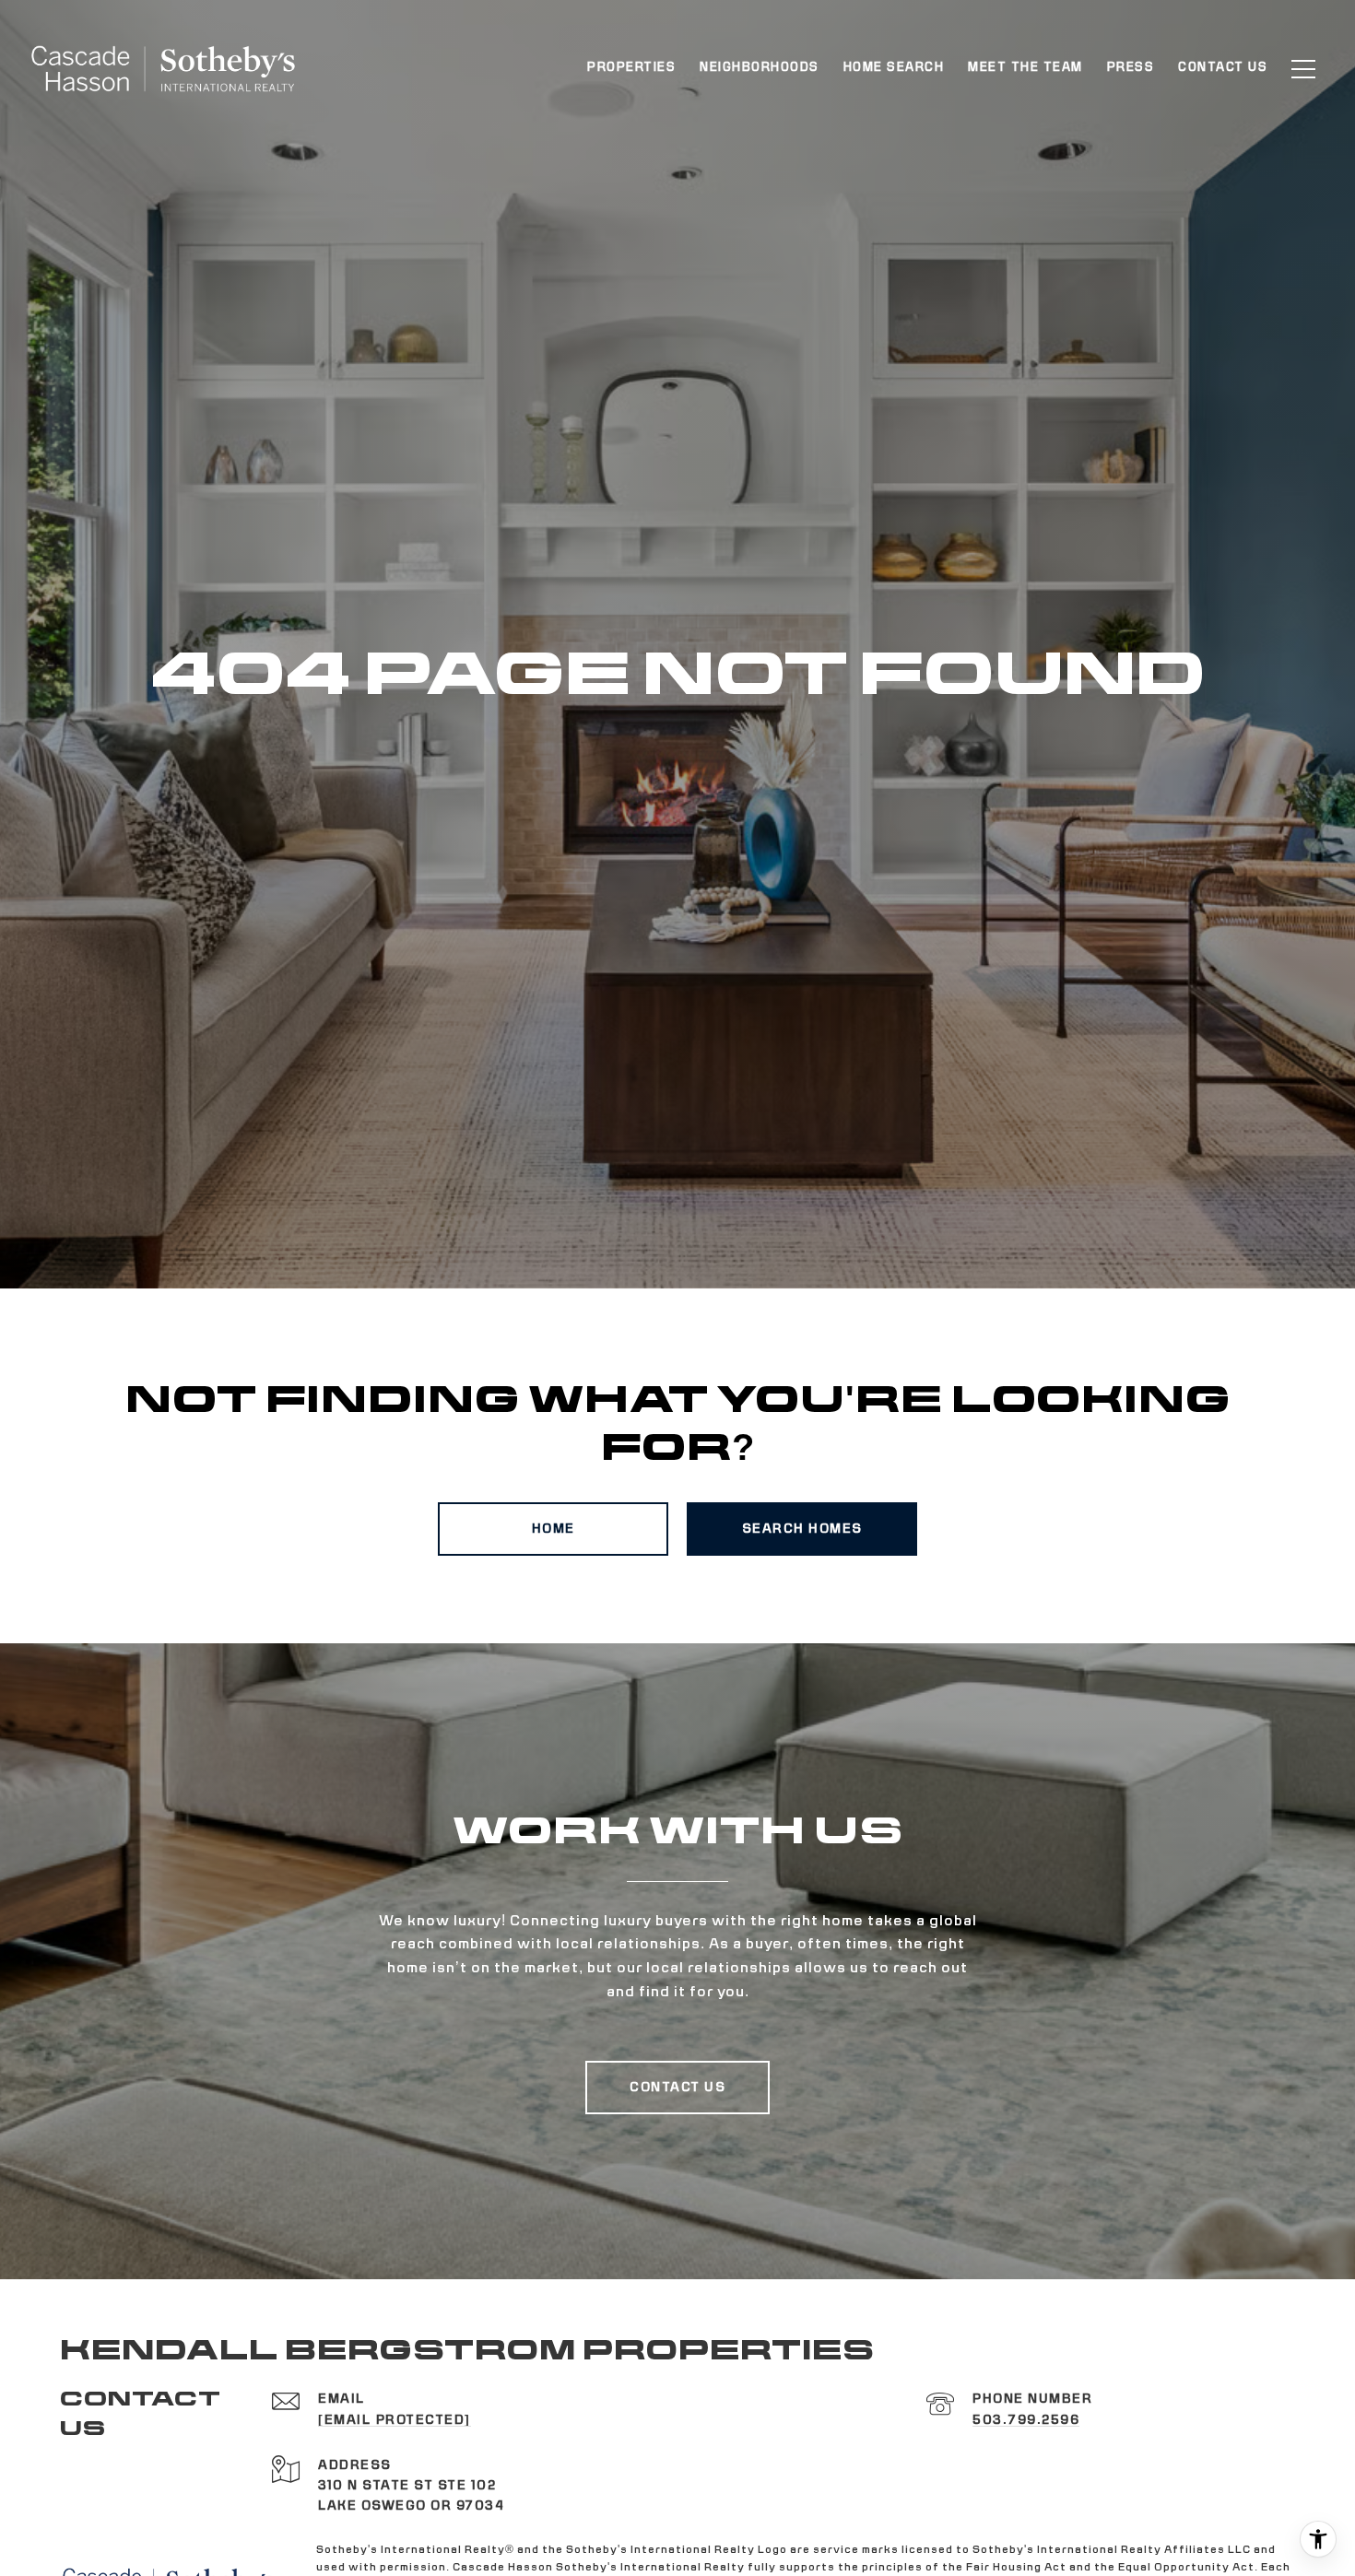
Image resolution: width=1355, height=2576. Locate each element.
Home (554, 1529)
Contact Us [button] (677, 2088)
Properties (631, 68)
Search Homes (802, 1529)
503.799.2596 (1026, 2420)
